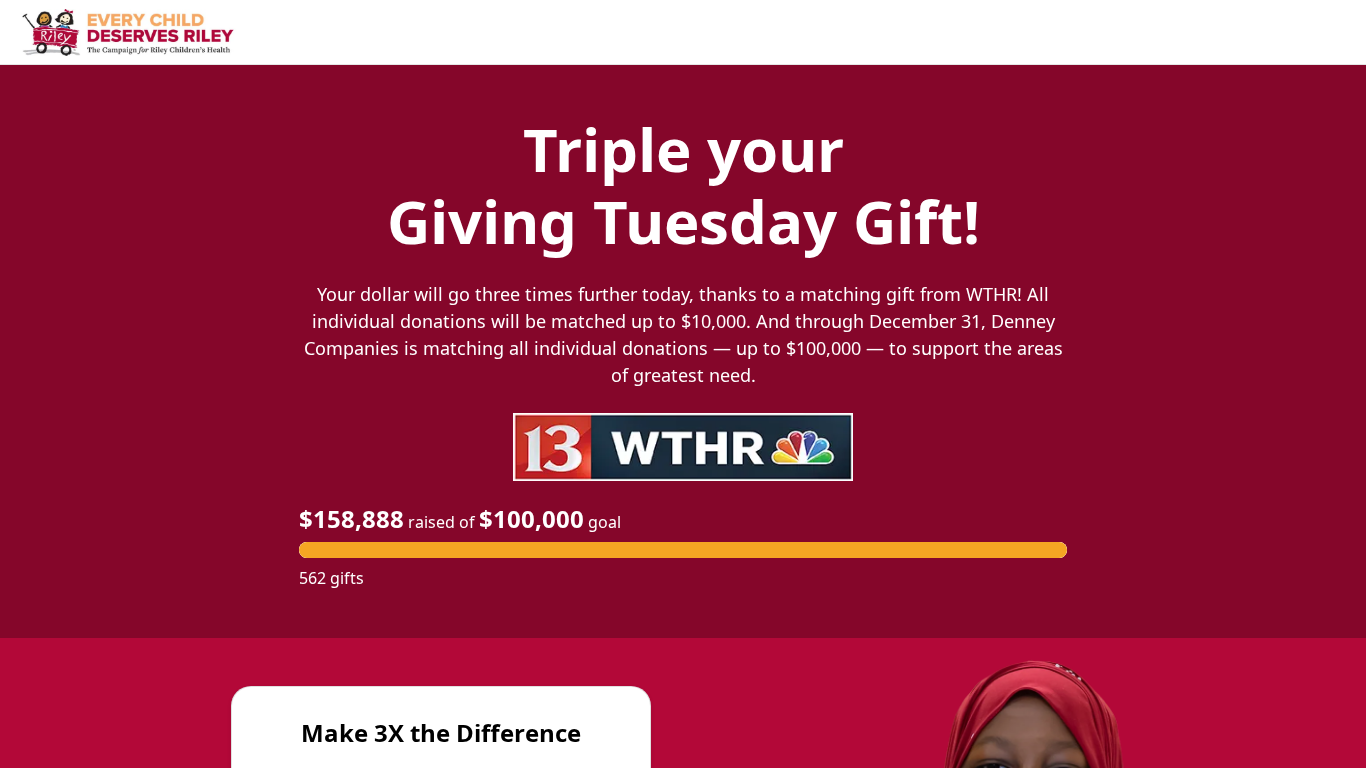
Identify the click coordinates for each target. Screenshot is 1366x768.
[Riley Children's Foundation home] (129, 33)
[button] (683, 550)
